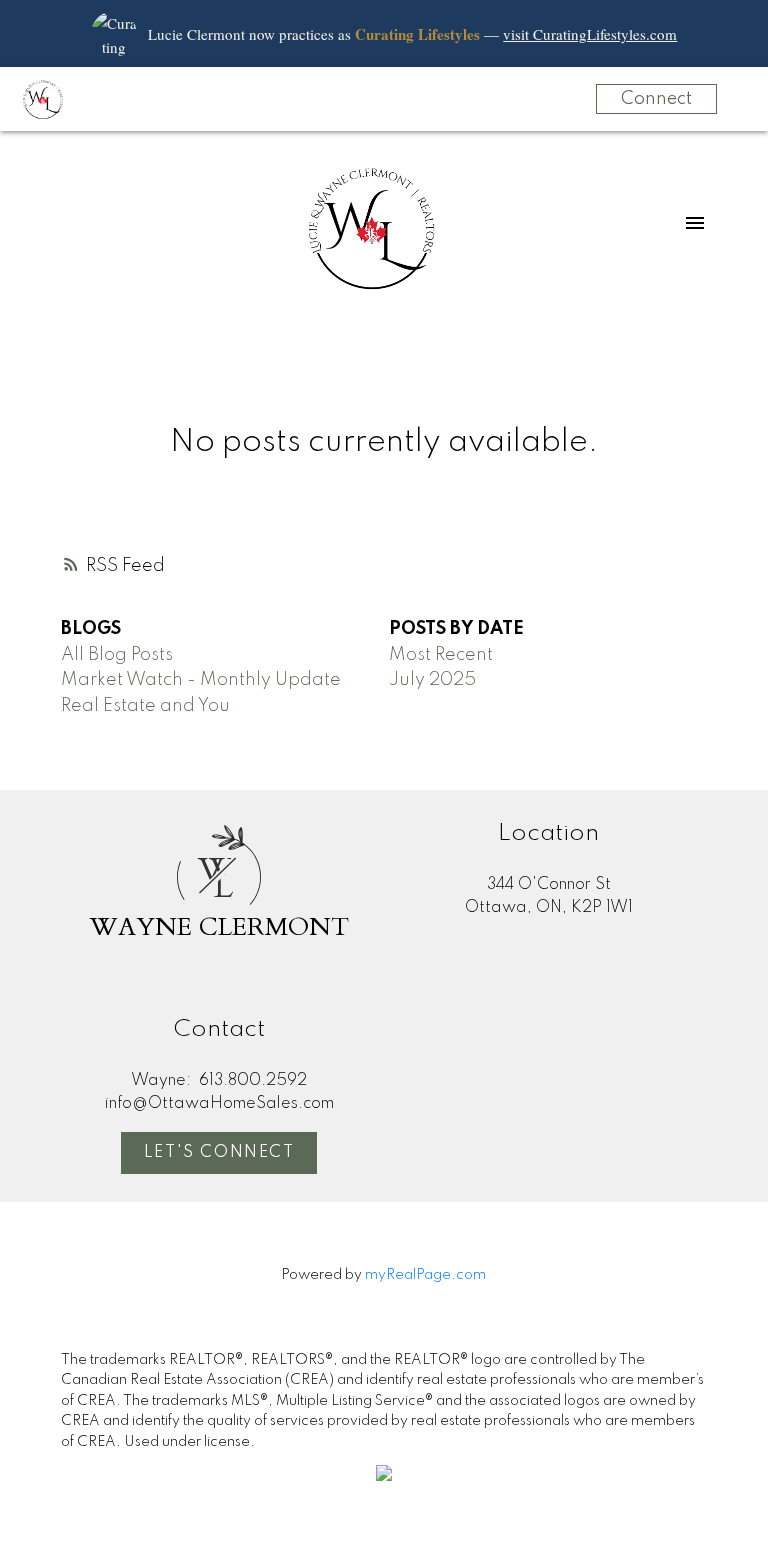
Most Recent (441, 655)
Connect (656, 99)
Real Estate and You (145, 706)
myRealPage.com (425, 1275)
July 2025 (432, 680)
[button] (219, 1153)
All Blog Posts (117, 655)
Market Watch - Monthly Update (201, 680)
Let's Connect (219, 1153)
